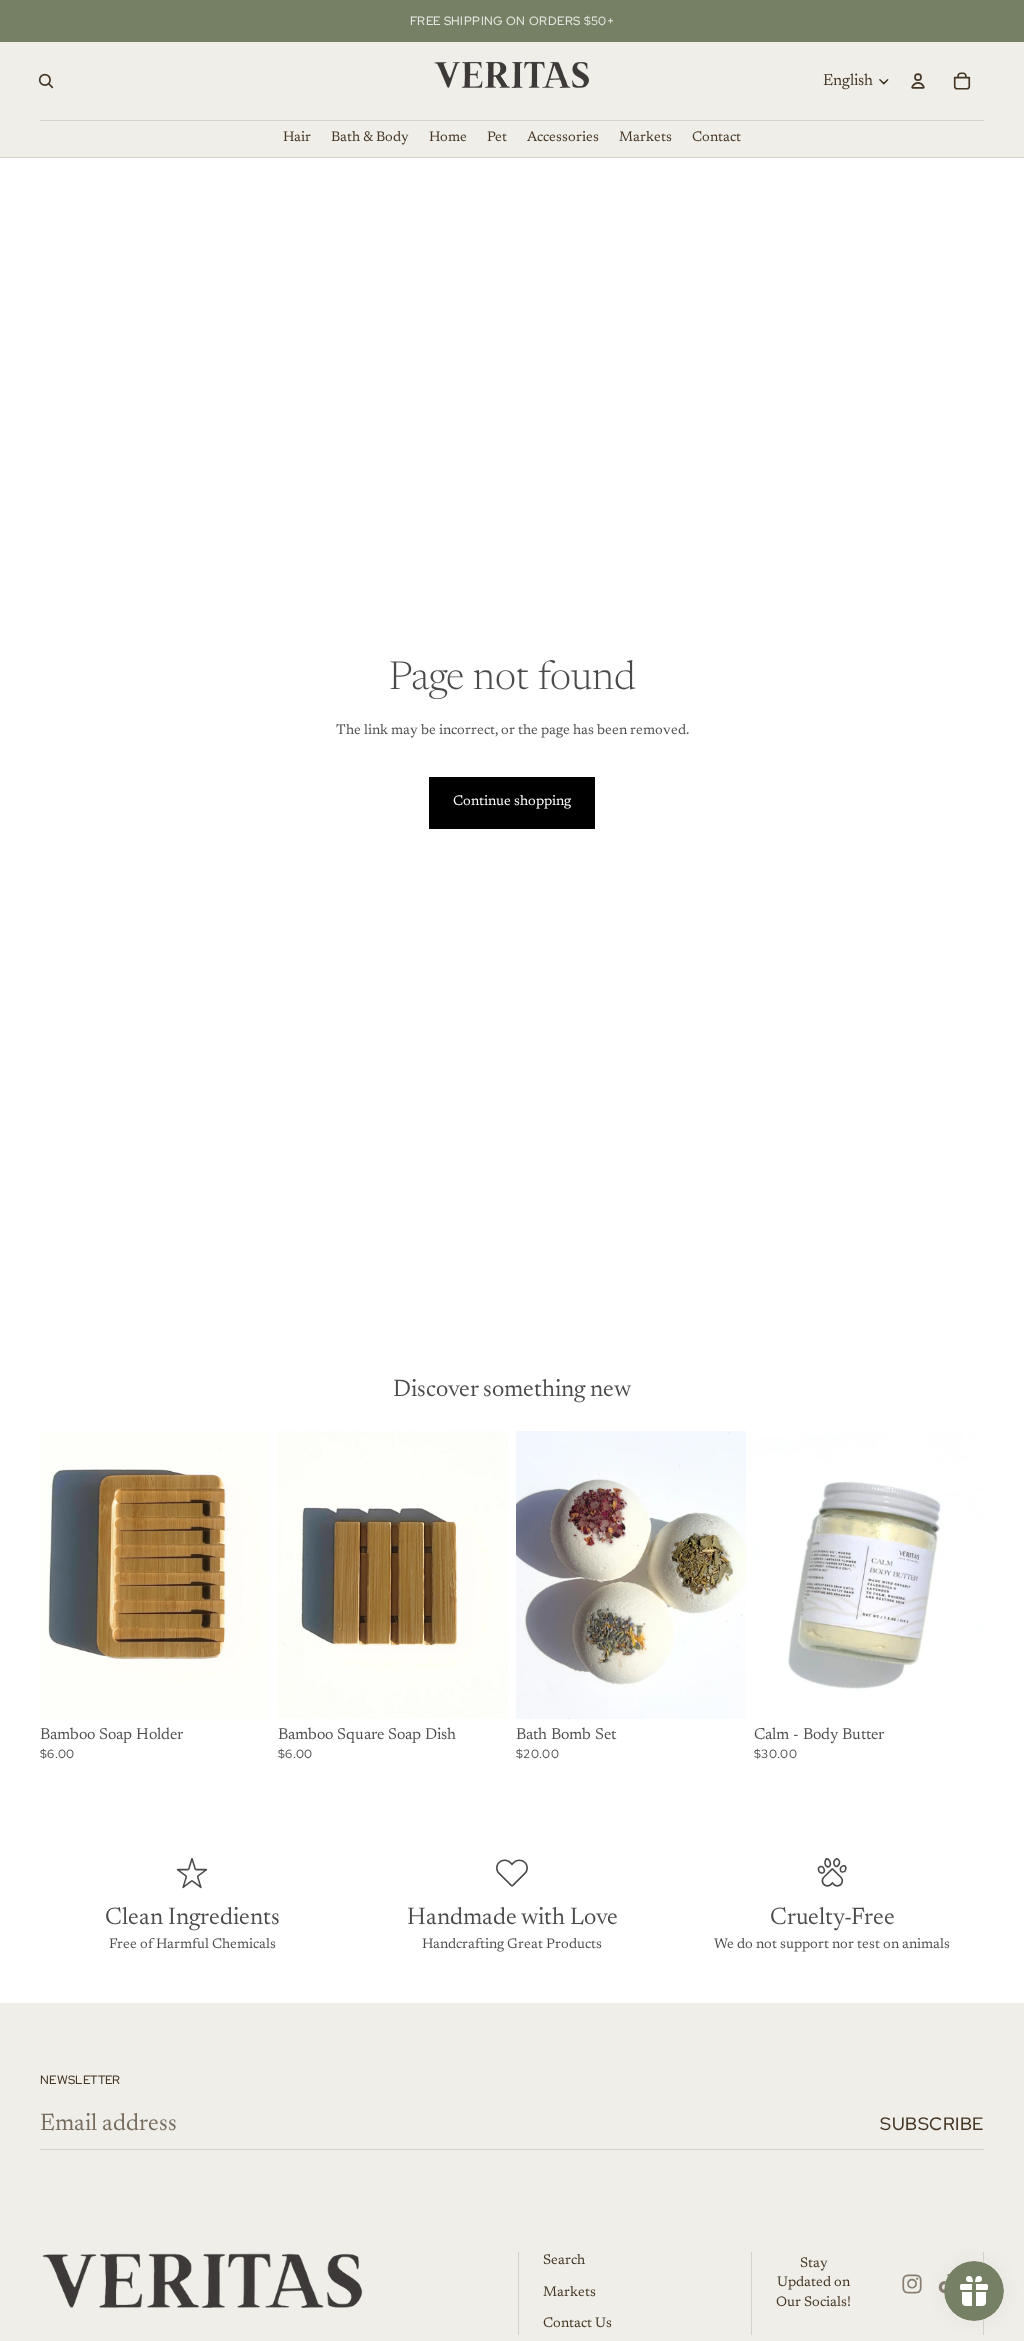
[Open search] (46, 81)
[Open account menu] (918, 81)
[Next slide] (492, 1575)
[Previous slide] (293, 1575)
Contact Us (577, 2324)
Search (564, 2261)
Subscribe (932, 2123)
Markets (569, 2293)
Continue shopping (512, 802)
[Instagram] (912, 2284)
